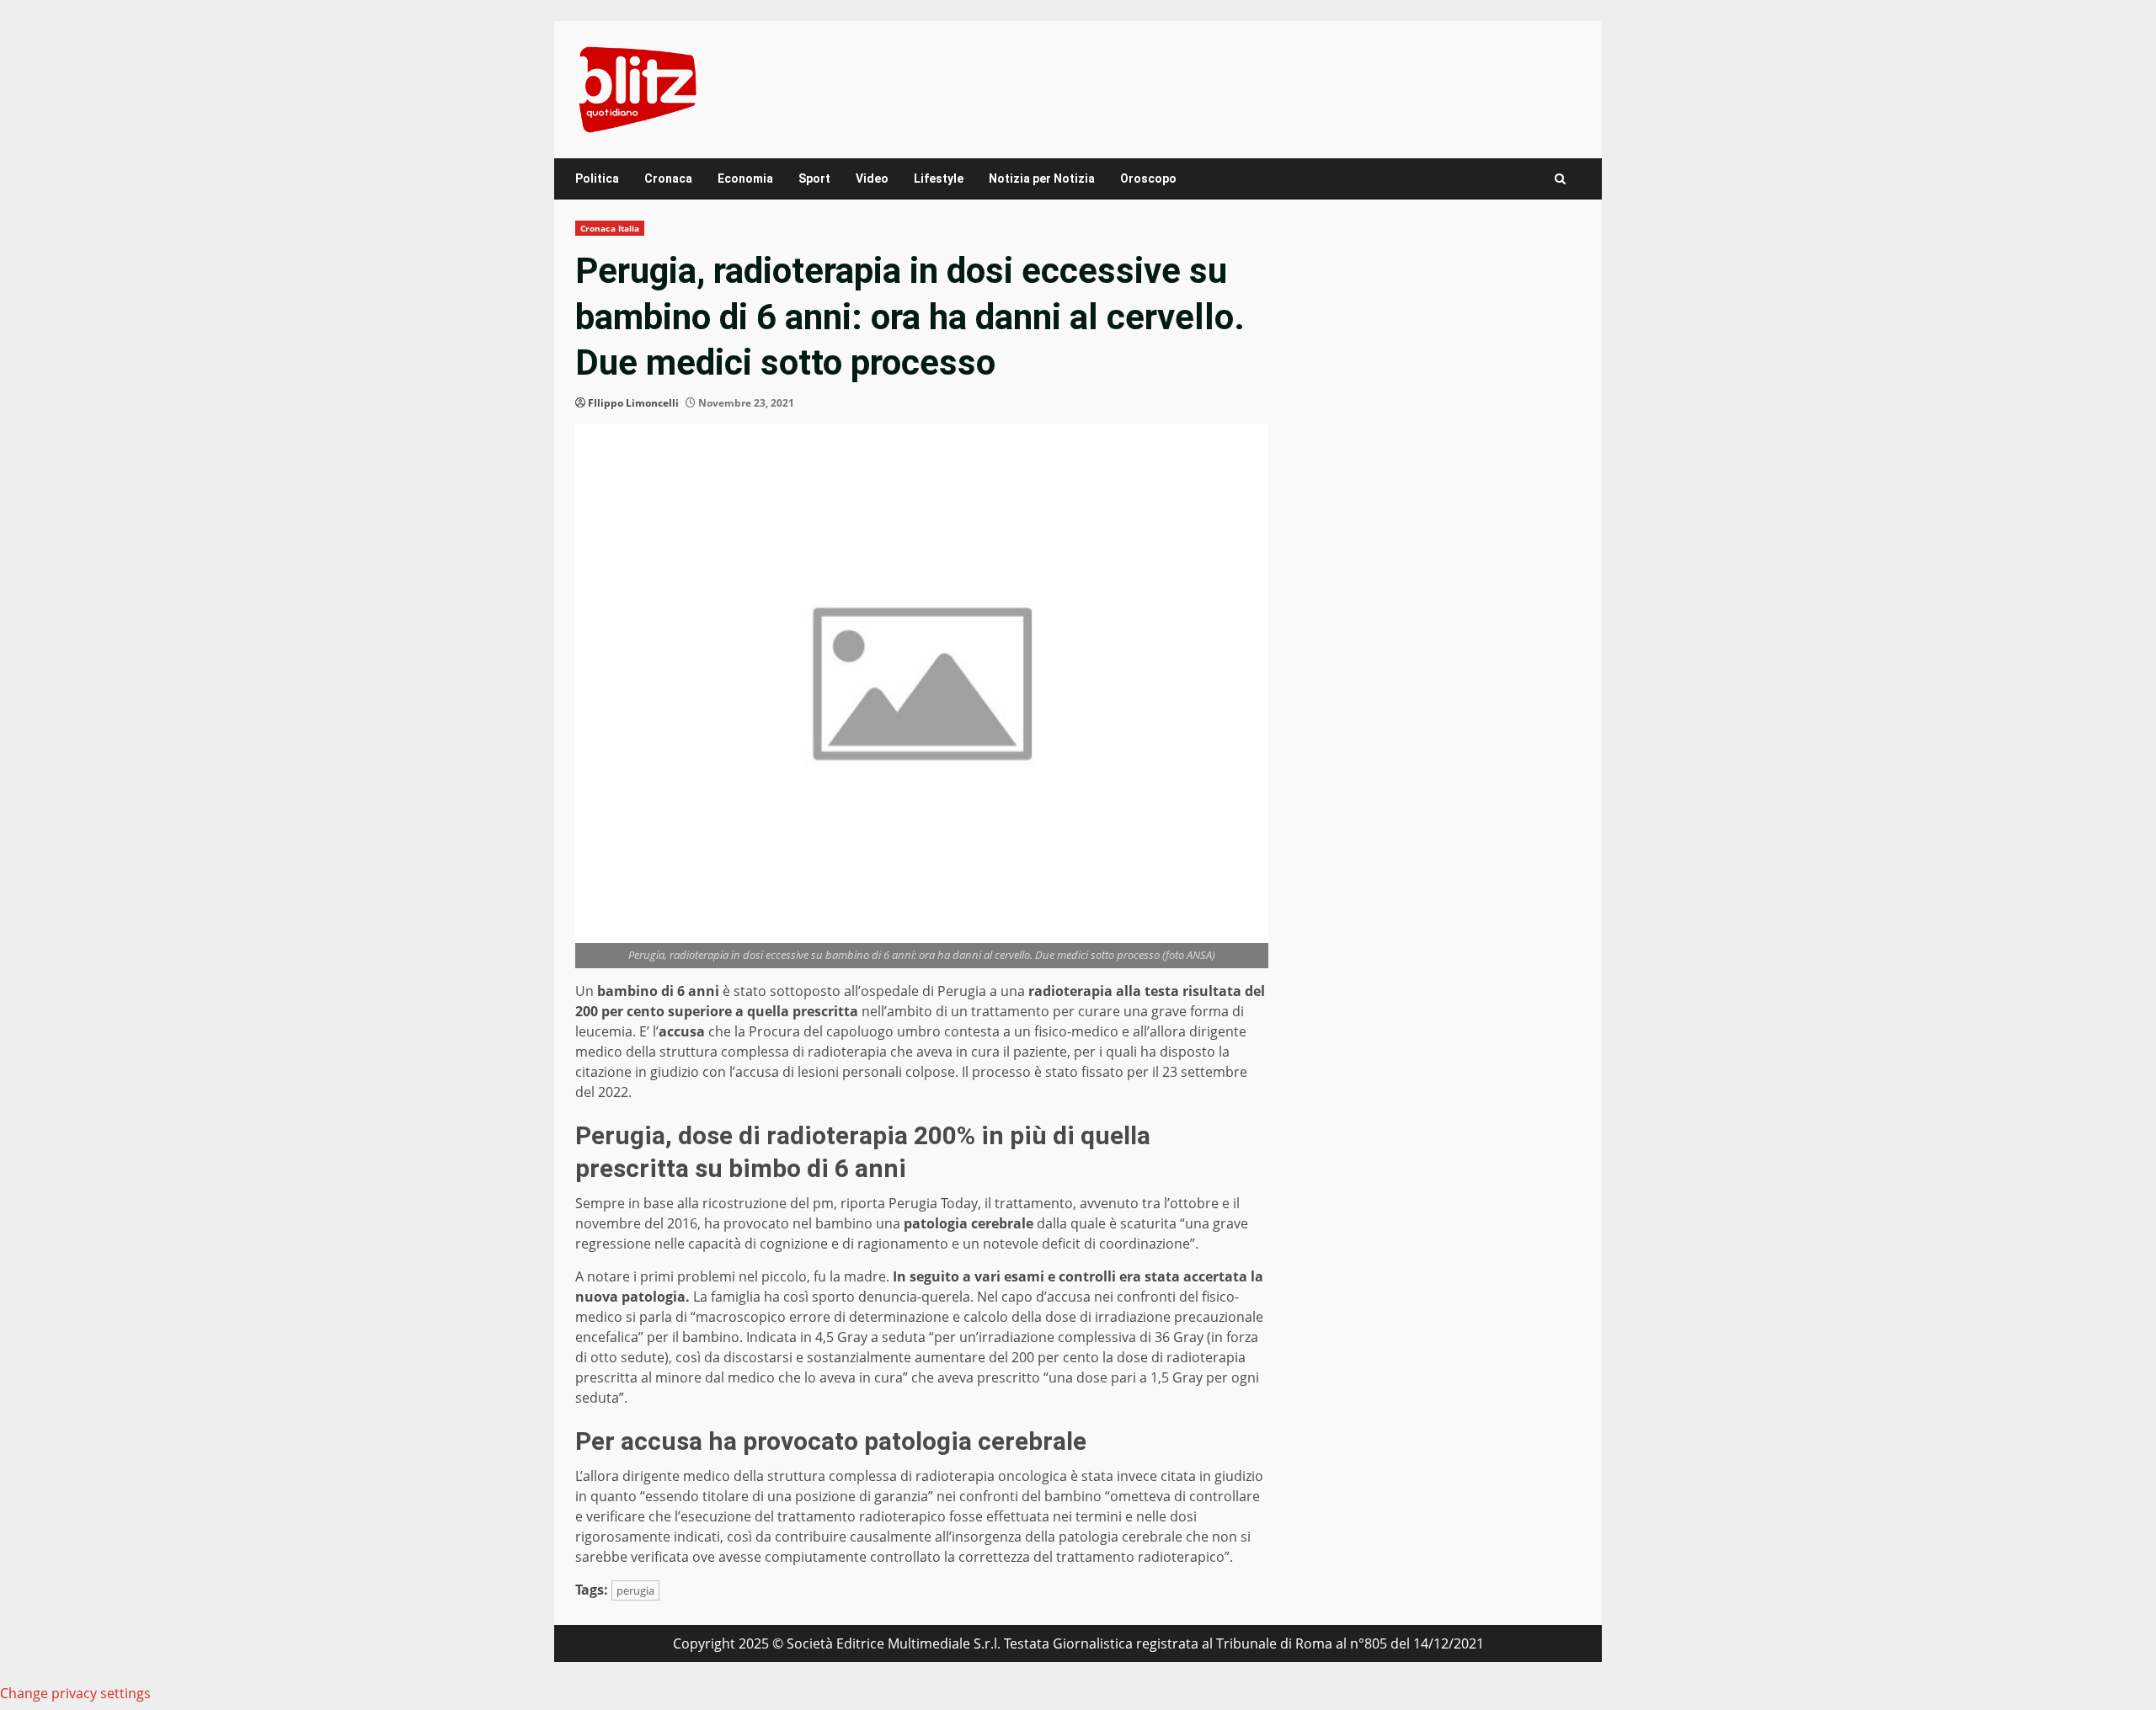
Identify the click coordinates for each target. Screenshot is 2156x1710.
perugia (635, 1590)
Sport (814, 178)
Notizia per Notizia (1042, 178)
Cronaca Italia (610, 228)
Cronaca (668, 178)
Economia (745, 178)
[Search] (1560, 179)
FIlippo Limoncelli (633, 403)
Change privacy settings (75, 1693)
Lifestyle (939, 178)
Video (872, 178)
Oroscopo (1148, 178)
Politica (597, 178)
